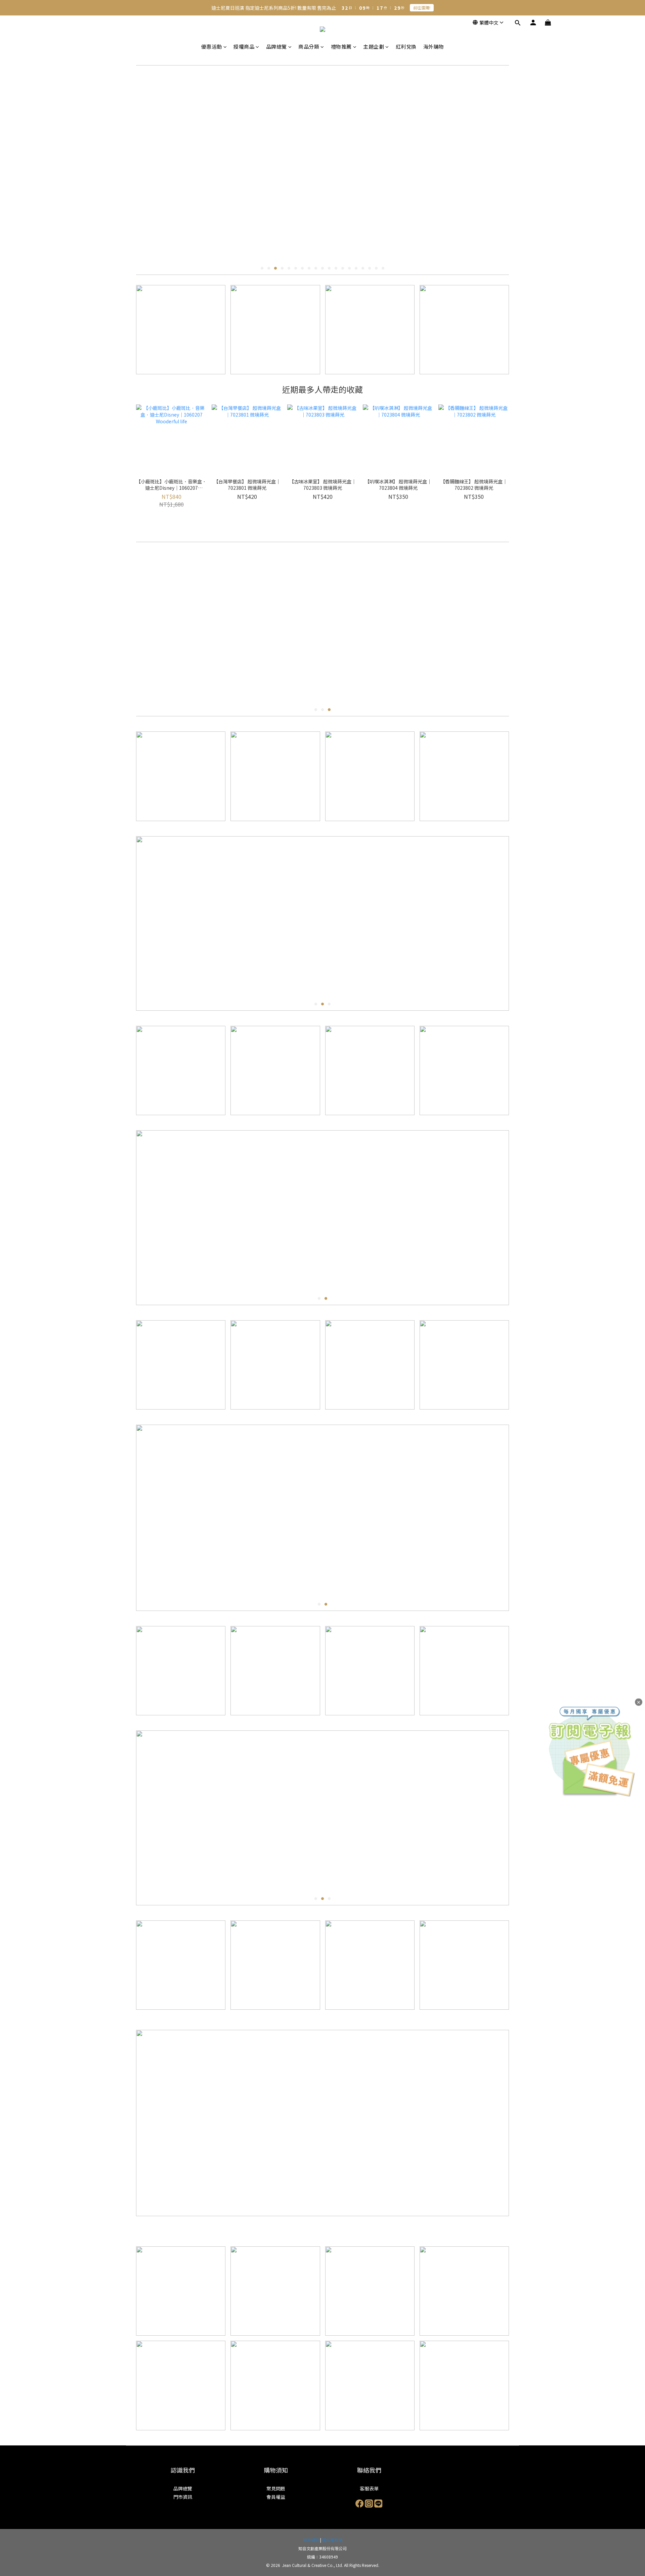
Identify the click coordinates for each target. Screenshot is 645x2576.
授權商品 (244, 46)
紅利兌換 (406, 46)
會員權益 (276, 2497)
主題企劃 (374, 46)
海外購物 (434, 46)
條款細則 (311, 2540)
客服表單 (369, 2488)
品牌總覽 (276, 46)
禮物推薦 (341, 46)
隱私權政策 (332, 2540)
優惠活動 (212, 46)
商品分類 (309, 46)
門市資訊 (183, 2497)
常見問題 (276, 2488)
